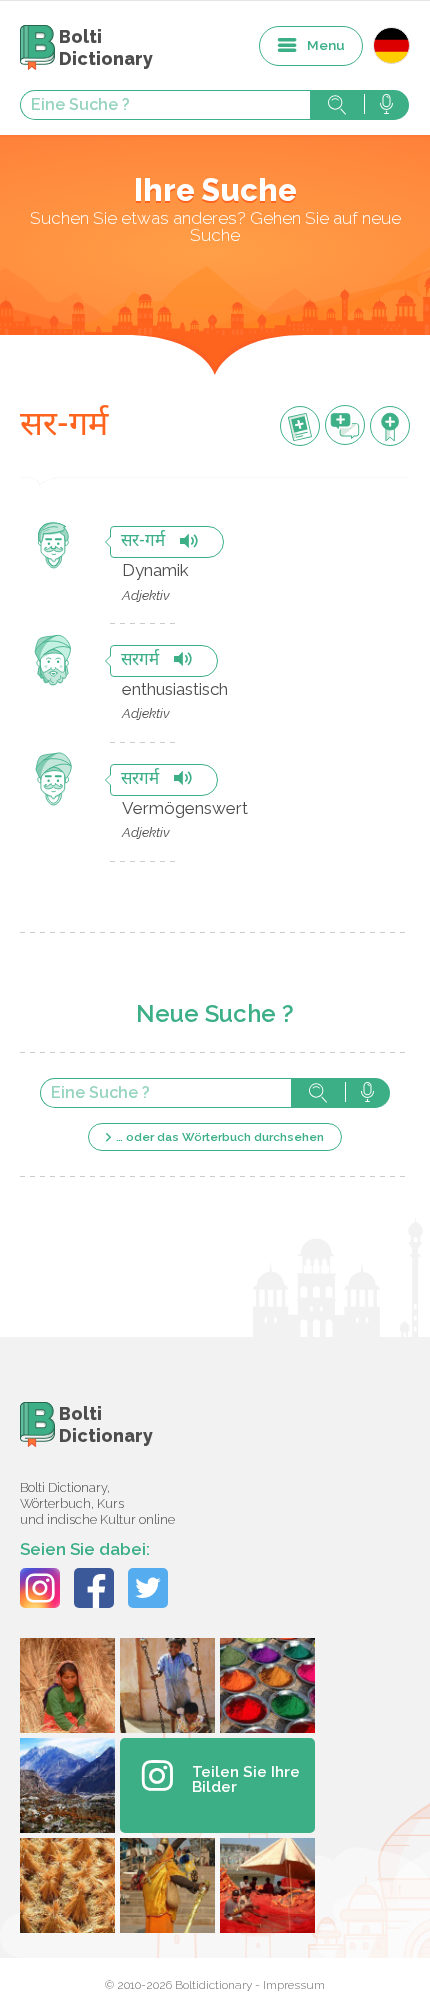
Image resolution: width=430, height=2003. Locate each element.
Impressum (294, 1985)
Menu (326, 45)
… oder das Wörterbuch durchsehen (220, 1137)
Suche (337, 105)
